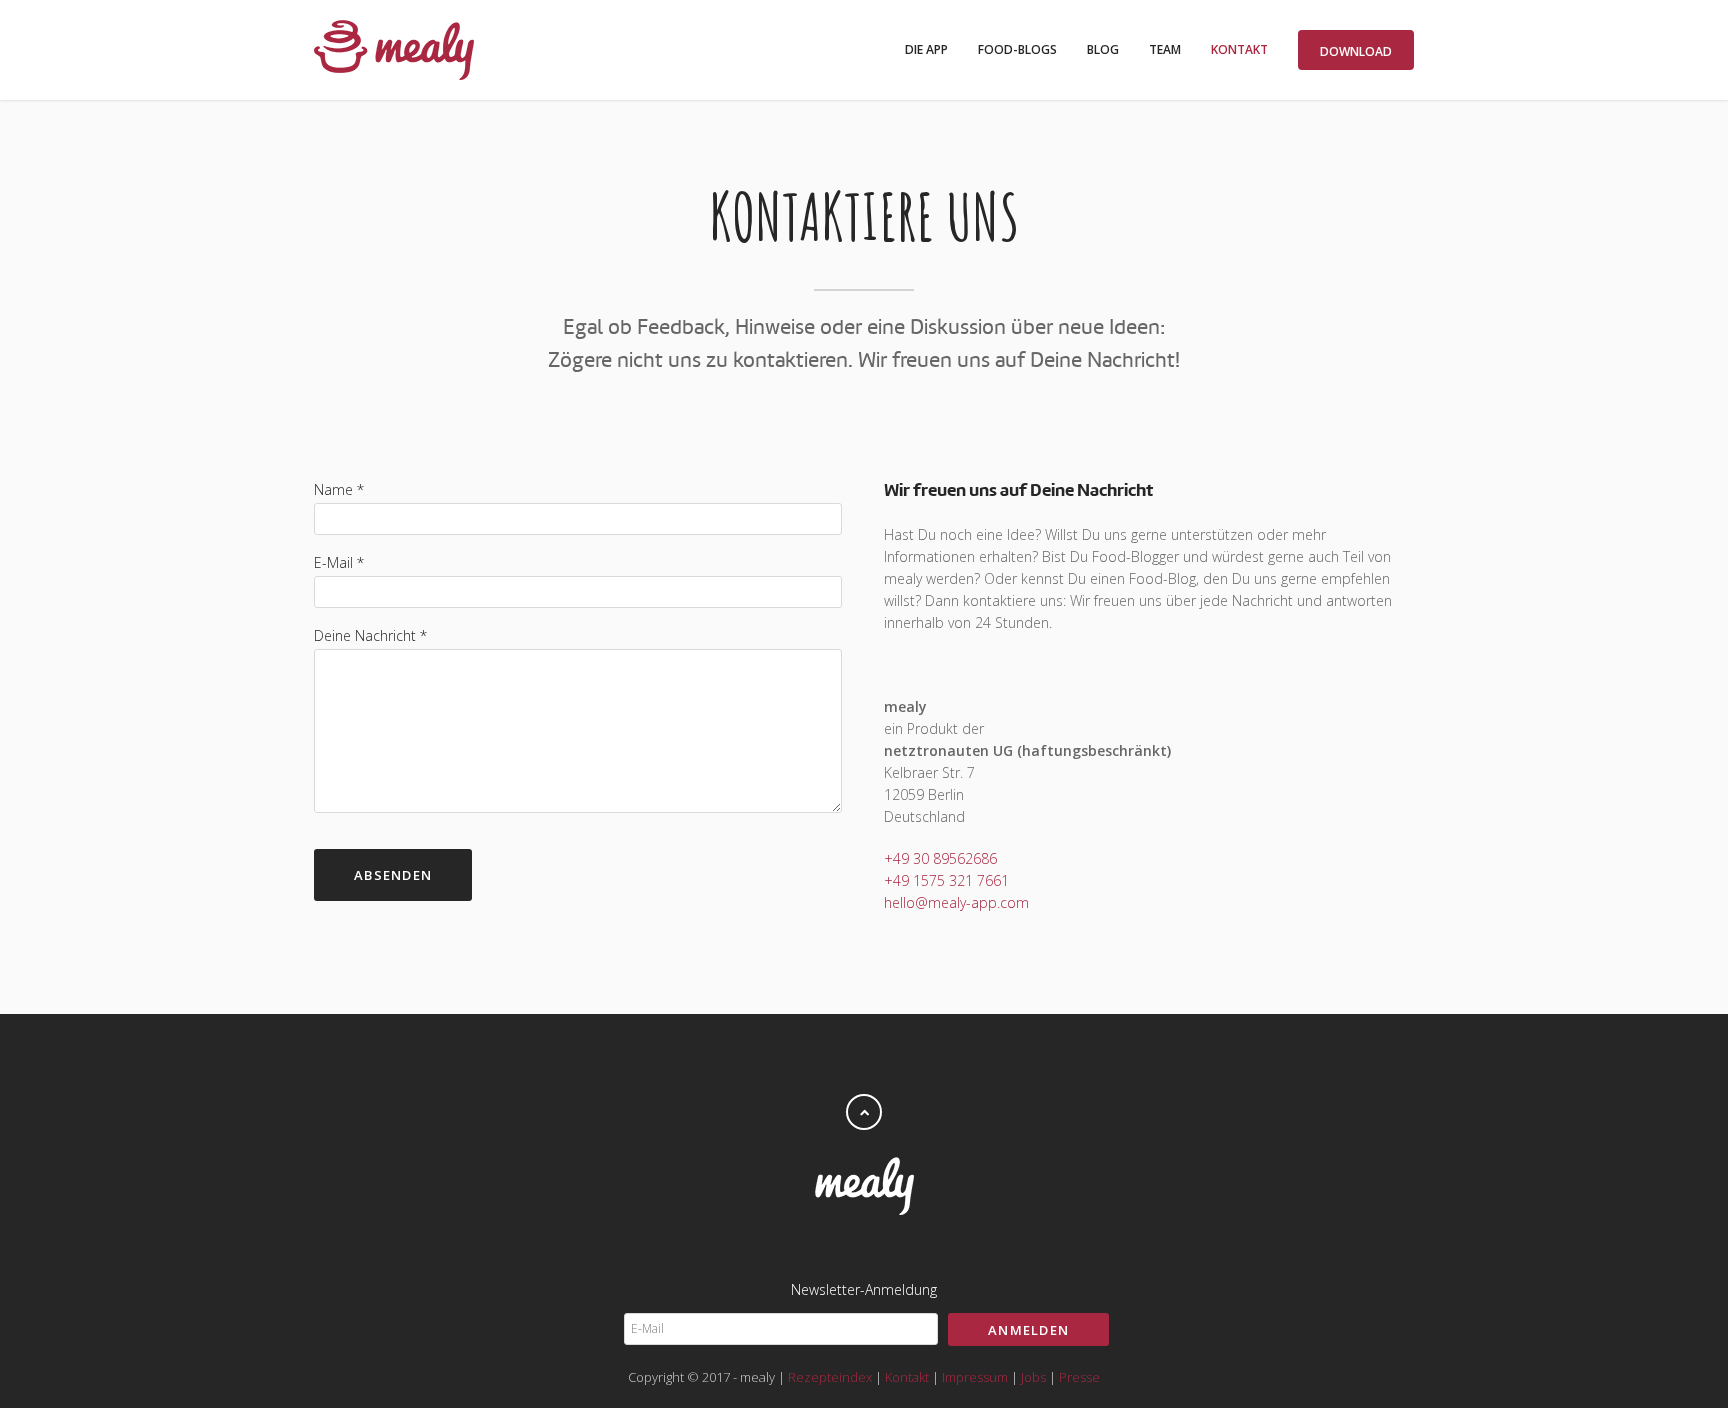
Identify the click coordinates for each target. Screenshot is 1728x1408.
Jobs (1033, 1377)
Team (1165, 49)
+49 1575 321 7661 (946, 880)
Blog (1103, 49)
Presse (1079, 1377)
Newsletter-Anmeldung (864, 1289)
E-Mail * (339, 562)
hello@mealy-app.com (956, 902)
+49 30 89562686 (940, 858)
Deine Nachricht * (370, 635)
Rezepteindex (830, 1377)
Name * (339, 489)
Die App (926, 49)
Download (1356, 51)
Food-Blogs (1017, 49)
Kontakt (1239, 49)
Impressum (975, 1377)
